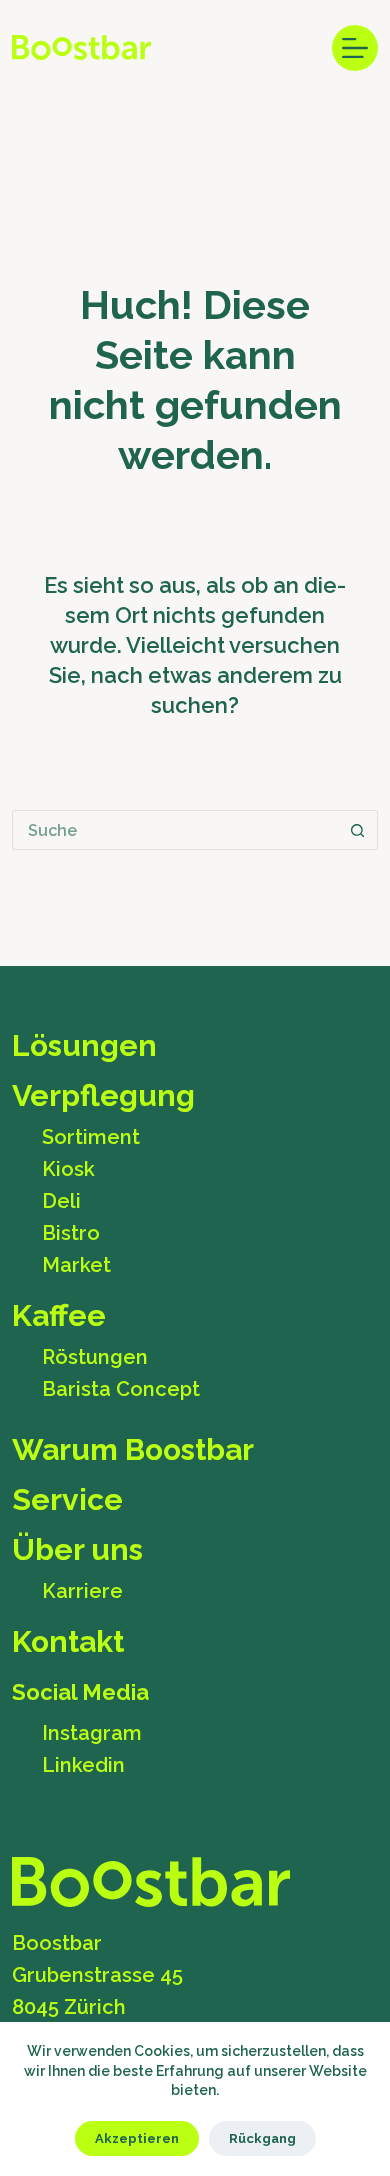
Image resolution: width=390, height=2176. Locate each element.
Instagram (92, 1733)
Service (67, 1500)
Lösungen (84, 1046)
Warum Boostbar (133, 1450)
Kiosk (68, 1169)
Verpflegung (103, 1096)
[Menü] (355, 48)
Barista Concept (121, 1389)
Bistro (71, 1233)
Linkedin (83, 1765)
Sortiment (91, 1137)
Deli (61, 1201)
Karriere (82, 1591)
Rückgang (262, 2138)
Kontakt (68, 1642)
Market (76, 1265)
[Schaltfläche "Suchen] (358, 830)
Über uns (77, 1550)
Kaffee (59, 1316)
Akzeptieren (137, 2138)
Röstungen (95, 1357)
